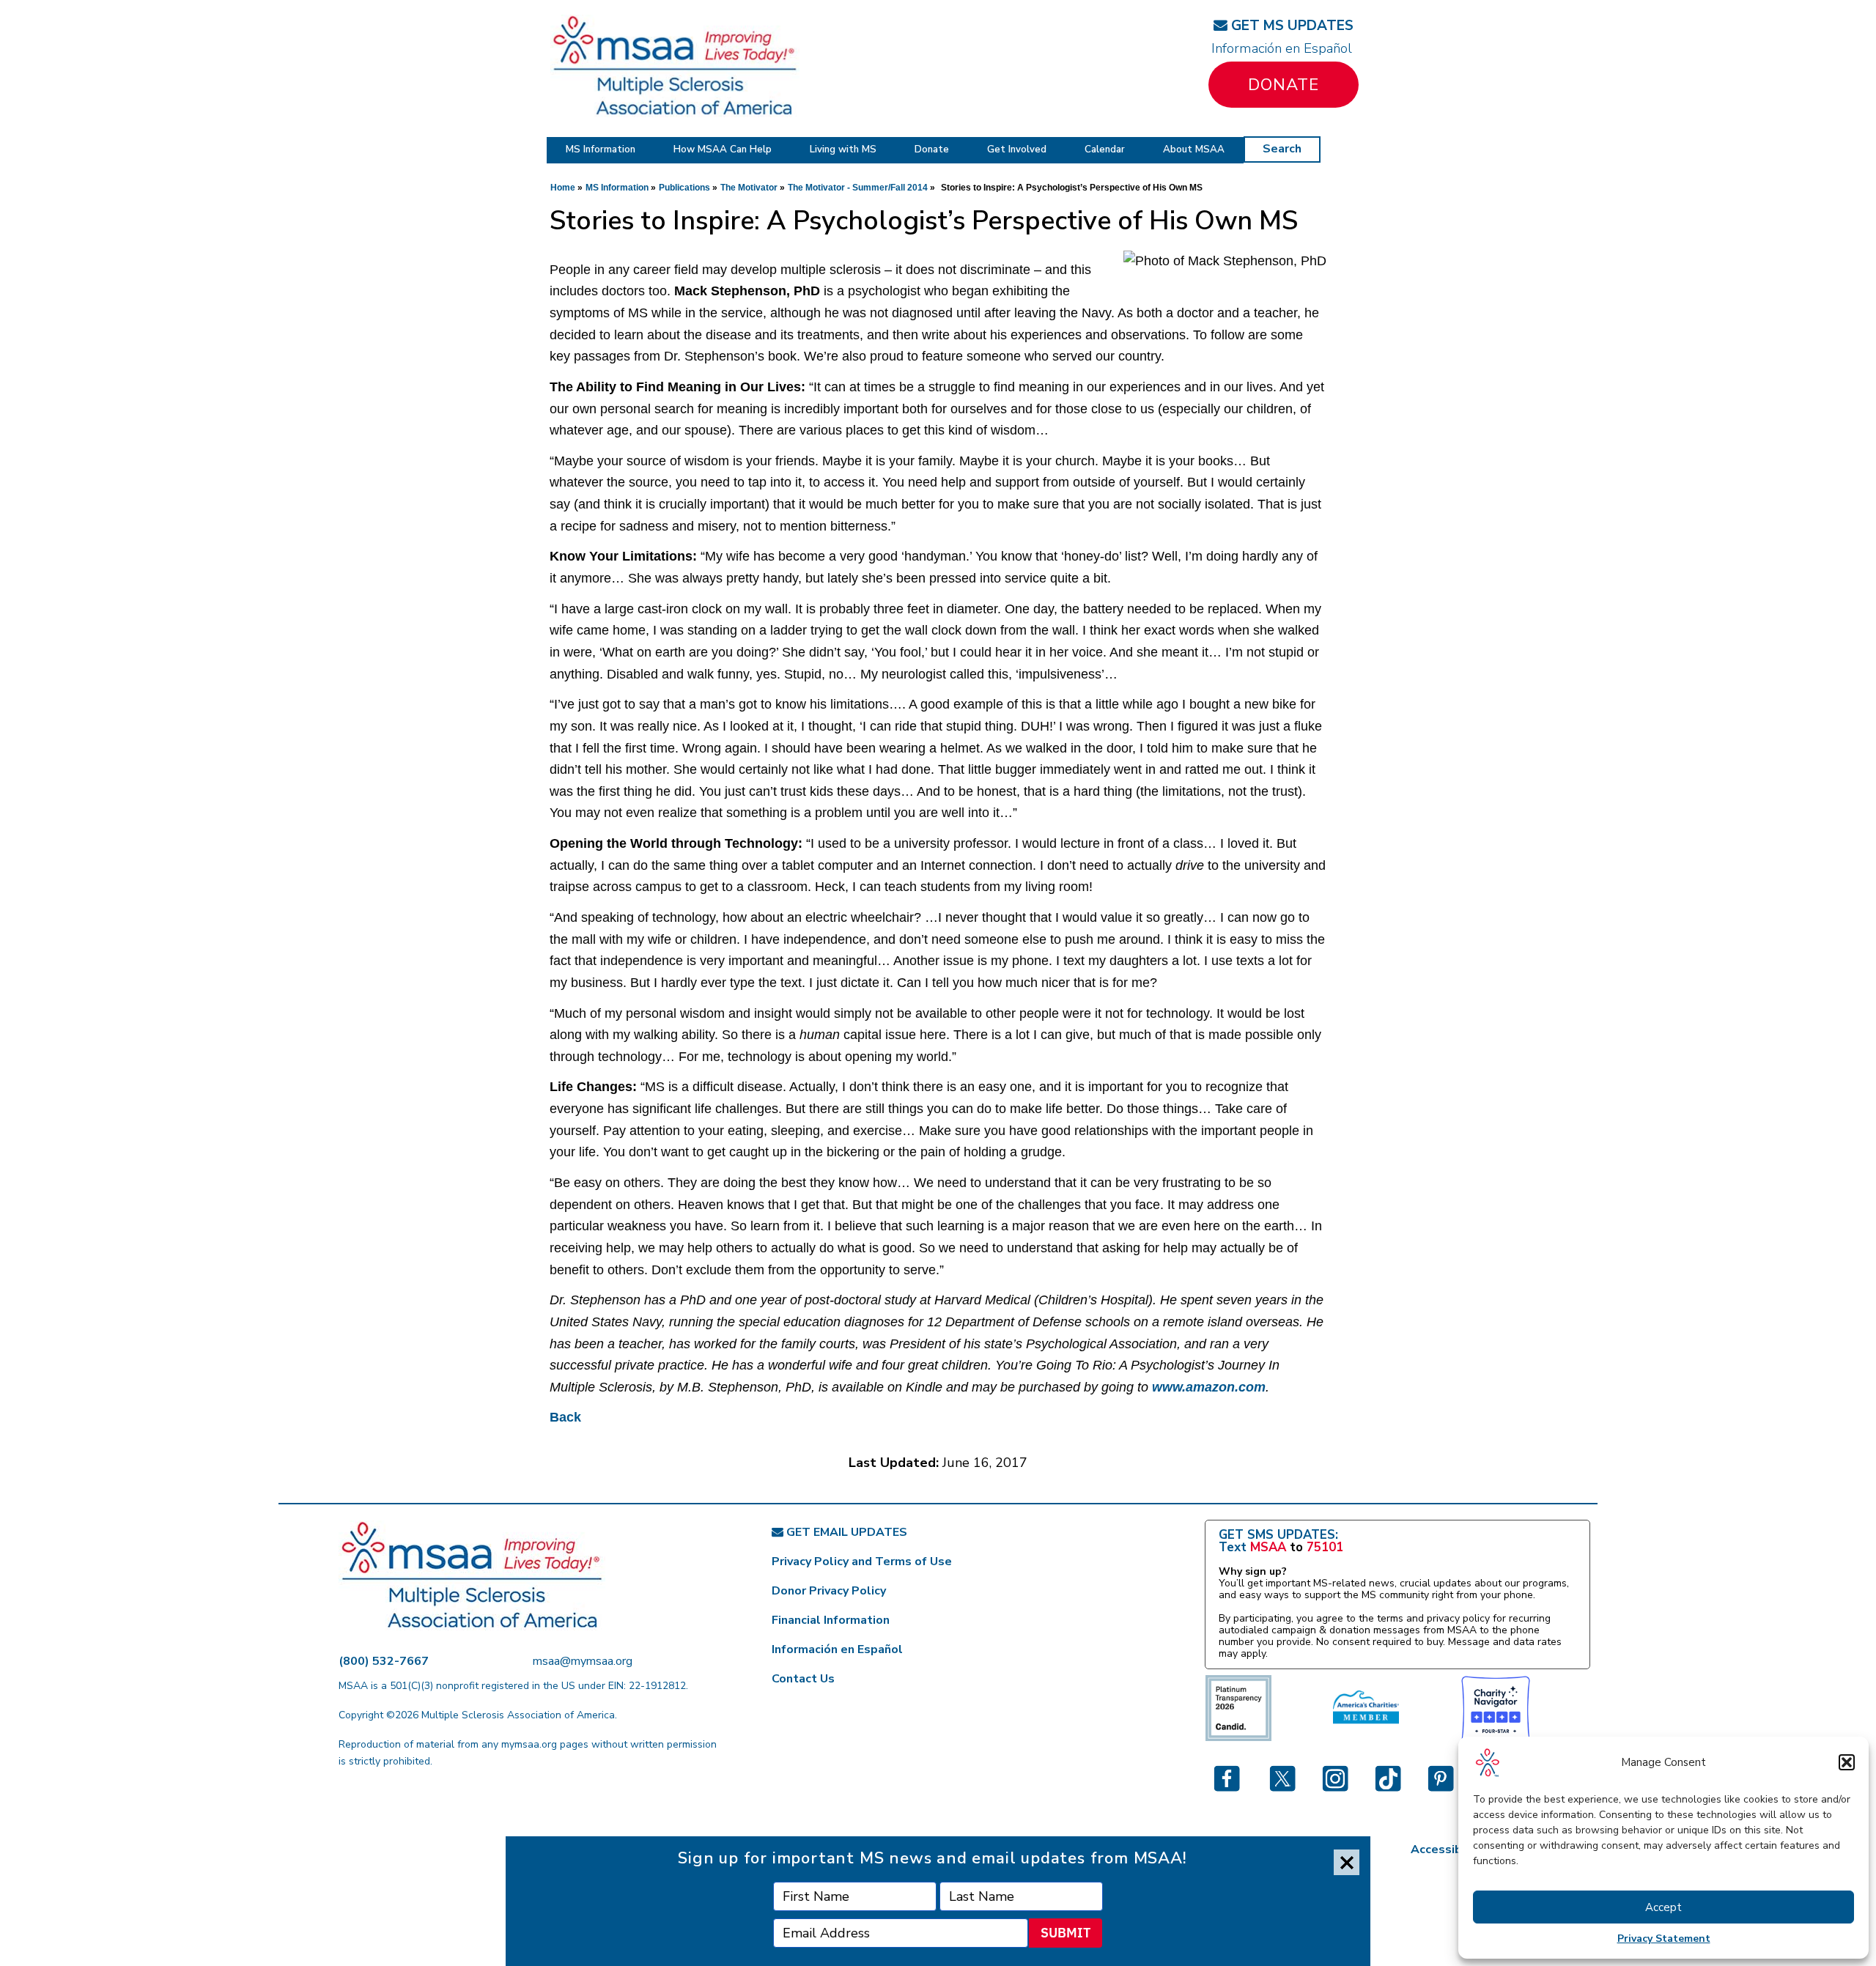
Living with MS (843, 149)
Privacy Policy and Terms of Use (862, 1562)
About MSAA (1194, 149)
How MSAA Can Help (723, 149)
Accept (1663, 1907)
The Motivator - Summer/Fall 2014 (858, 188)
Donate (1284, 85)
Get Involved (1017, 149)
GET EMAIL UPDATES (845, 1532)
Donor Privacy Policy (829, 1591)
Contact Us (803, 1679)
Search (1282, 149)
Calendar (1105, 149)
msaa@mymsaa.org (583, 1661)
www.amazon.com (1209, 1387)
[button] (1847, 1762)
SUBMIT (1066, 1933)
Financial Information (831, 1620)
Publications (684, 188)
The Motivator (749, 188)
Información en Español (1282, 48)
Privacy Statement (1664, 1939)
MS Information (601, 149)
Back (565, 1417)
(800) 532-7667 (384, 1661)
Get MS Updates (1290, 26)
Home (563, 188)
